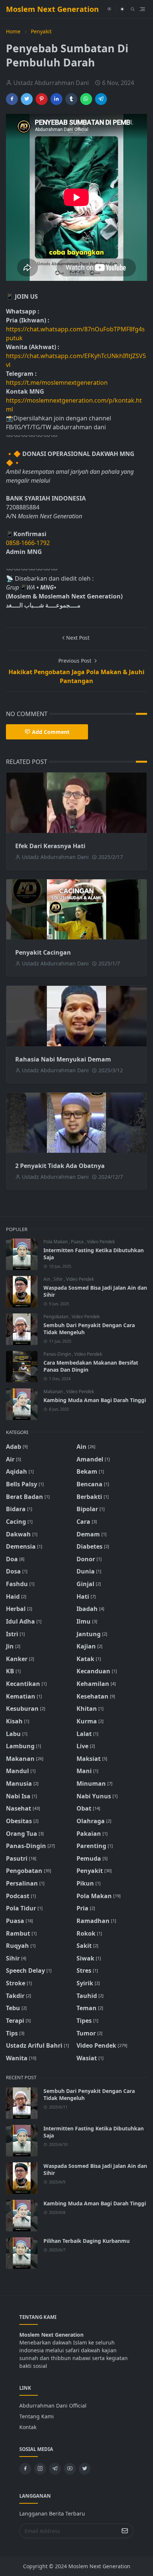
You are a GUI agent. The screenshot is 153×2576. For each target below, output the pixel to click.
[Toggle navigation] (142, 9)
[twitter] (85, 2469)
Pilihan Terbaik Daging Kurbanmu (87, 2241)
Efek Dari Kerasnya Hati (50, 846)
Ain (47, 1279)
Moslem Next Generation (52, 9)
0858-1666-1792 (29, 543)
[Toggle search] (133, 9)
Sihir (59, 1279)
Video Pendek (101, 1242)
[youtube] (109, 9)
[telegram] (55, 2469)
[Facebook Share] (12, 99)
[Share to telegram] (101, 99)
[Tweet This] (27, 99)
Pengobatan (56, 1317)
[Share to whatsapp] (86, 99)
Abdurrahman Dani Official (53, 2406)
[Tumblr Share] (71, 99)
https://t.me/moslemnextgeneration (57, 383)
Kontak (28, 2427)
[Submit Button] (125, 2531)
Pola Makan (56, 1242)
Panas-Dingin (58, 1354)
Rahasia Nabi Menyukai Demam (63, 1059)
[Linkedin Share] (56, 99)
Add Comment (51, 732)
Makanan (54, 1392)
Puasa (78, 1242)
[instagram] (40, 2469)
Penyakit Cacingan (43, 952)
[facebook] (25, 2469)
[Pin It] (42, 99)
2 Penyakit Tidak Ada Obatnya (60, 1166)
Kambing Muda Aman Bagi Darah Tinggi (95, 1400)
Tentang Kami (37, 2416)
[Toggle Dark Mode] (122, 9)
